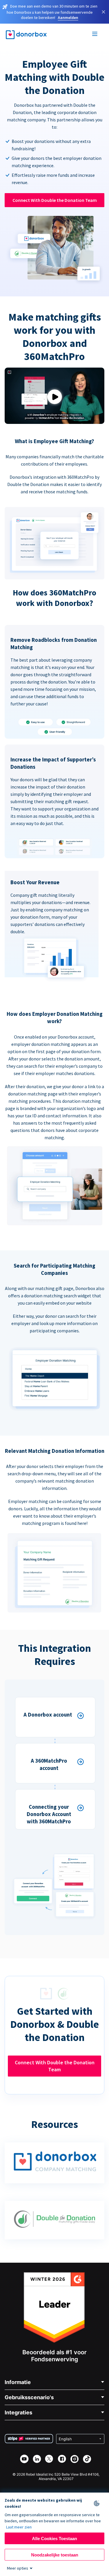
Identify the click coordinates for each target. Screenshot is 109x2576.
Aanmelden (68, 18)
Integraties (18, 2412)
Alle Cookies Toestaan (54, 2539)
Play (55, 397)
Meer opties (18, 2568)
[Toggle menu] (95, 35)
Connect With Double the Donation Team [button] (55, 200)
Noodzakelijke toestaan (55, 2555)
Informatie (18, 2382)
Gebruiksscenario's (29, 2397)
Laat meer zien (19, 2527)
